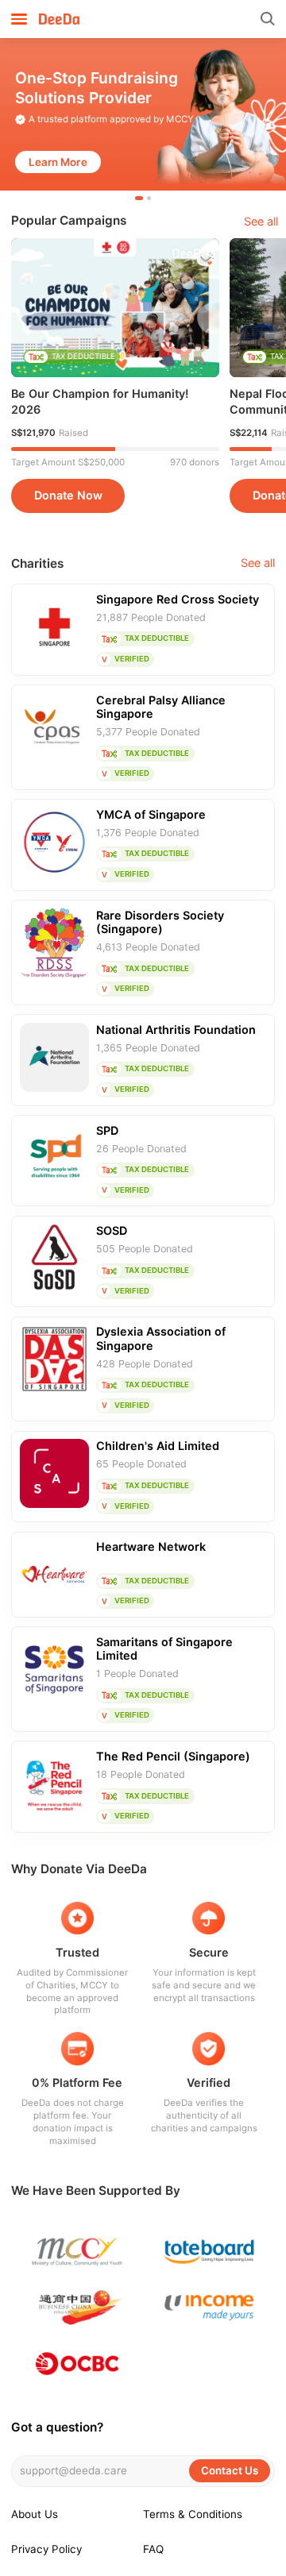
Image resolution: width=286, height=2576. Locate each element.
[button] (139, 198)
